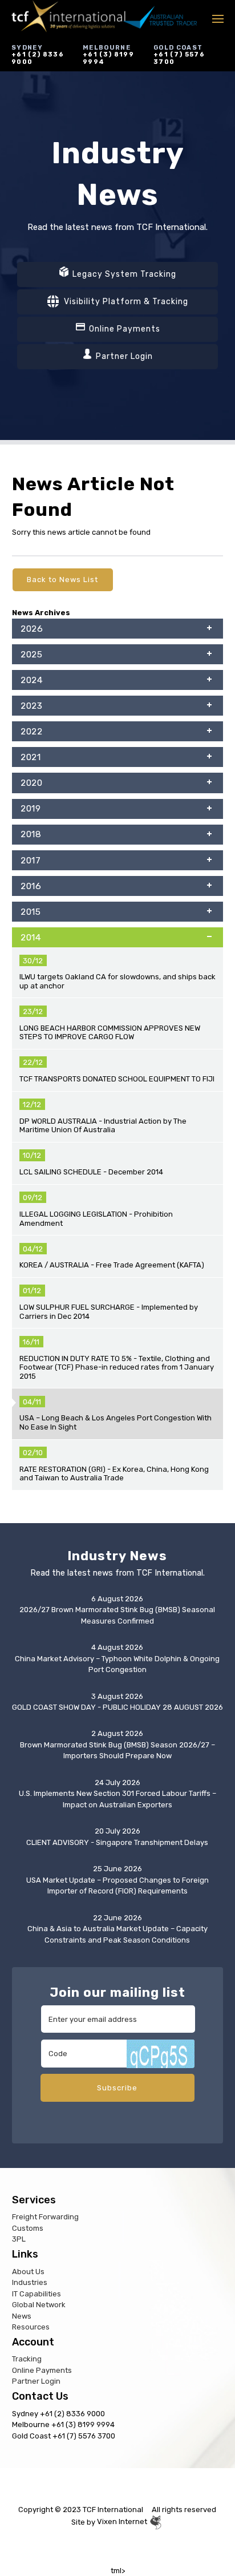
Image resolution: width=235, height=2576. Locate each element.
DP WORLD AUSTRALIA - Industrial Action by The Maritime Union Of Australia (103, 1126)
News (22, 2316)
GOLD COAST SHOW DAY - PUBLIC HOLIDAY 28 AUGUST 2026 (117, 1707)
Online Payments (123, 329)
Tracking (27, 2359)
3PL (19, 2239)
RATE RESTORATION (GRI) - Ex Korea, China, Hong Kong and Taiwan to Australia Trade (114, 1474)
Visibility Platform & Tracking (125, 302)
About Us (28, 2272)
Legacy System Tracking (123, 274)
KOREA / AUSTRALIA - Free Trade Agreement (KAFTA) (112, 1265)
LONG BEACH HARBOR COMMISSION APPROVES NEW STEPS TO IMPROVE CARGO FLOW (110, 1033)
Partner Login (123, 356)
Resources (31, 2327)
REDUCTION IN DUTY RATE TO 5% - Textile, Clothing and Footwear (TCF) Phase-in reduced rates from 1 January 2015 (117, 1367)
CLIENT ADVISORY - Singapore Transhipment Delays (117, 1842)
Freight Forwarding (45, 2217)
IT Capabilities (37, 2294)
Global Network (39, 2305)
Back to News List (62, 580)
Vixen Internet (123, 2522)
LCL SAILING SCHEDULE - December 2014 (91, 1172)
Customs (28, 2228)
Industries (30, 2282)
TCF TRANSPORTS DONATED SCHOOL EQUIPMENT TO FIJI (117, 1079)
